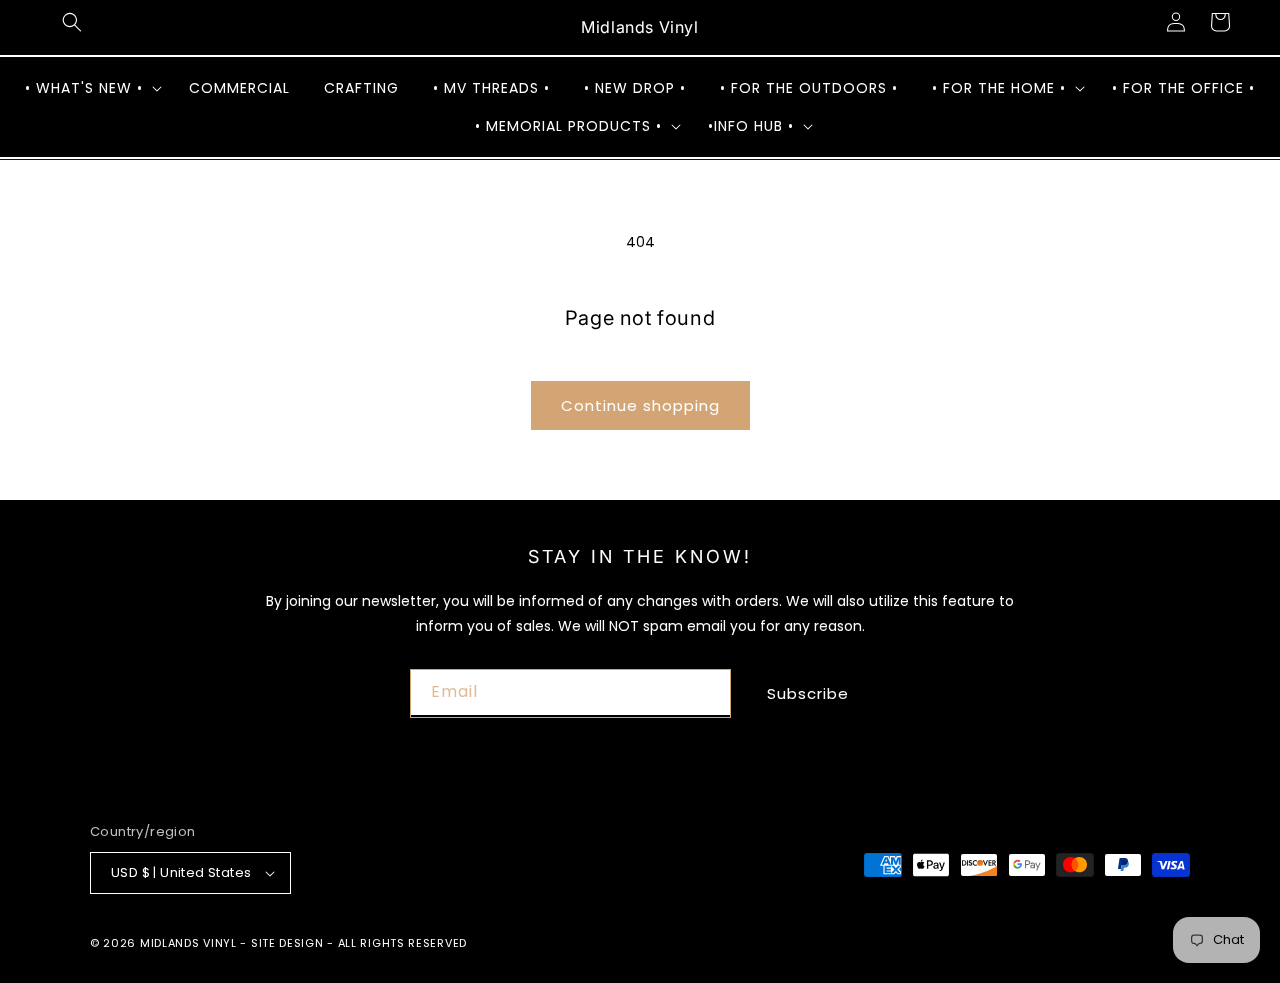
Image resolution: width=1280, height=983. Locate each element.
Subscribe (808, 693)
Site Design (287, 943)
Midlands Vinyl (188, 943)
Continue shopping (640, 405)
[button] (72, 22)
